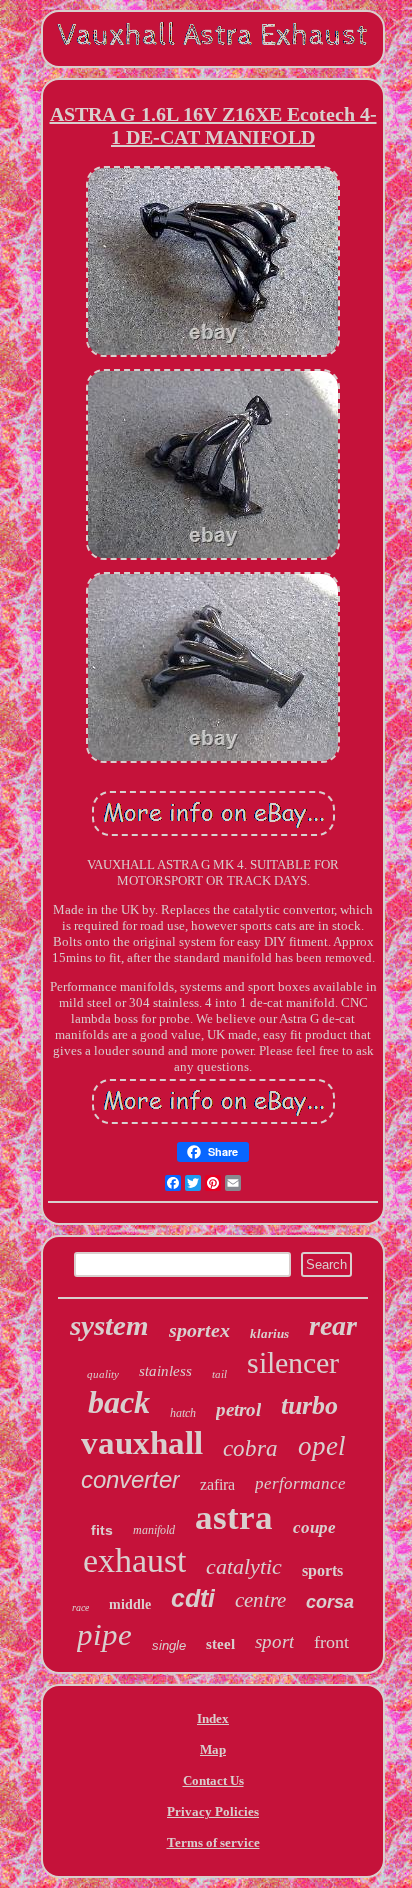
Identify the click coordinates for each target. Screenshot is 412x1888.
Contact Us (213, 1780)
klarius (269, 1333)
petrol (238, 1409)
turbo (309, 1405)
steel (220, 1644)
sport (274, 1641)
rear (333, 1325)
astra (234, 1517)
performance (300, 1483)
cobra (250, 1448)
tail (219, 1374)
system (109, 1325)
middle (130, 1604)
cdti (193, 1598)
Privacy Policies (213, 1811)
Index (213, 1718)
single (169, 1645)
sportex (199, 1330)
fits (102, 1530)
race (80, 1607)
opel (322, 1446)
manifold (154, 1530)
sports (322, 1570)
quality (103, 1374)
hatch (183, 1413)
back (119, 1402)
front (331, 1642)
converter (130, 1479)
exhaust (134, 1560)
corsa (330, 1602)
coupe (314, 1527)
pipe (104, 1634)
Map (213, 1749)
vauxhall (142, 1443)
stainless (165, 1371)
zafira (217, 1484)
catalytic (244, 1566)
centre (260, 1600)
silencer (293, 1362)
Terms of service (213, 1842)
